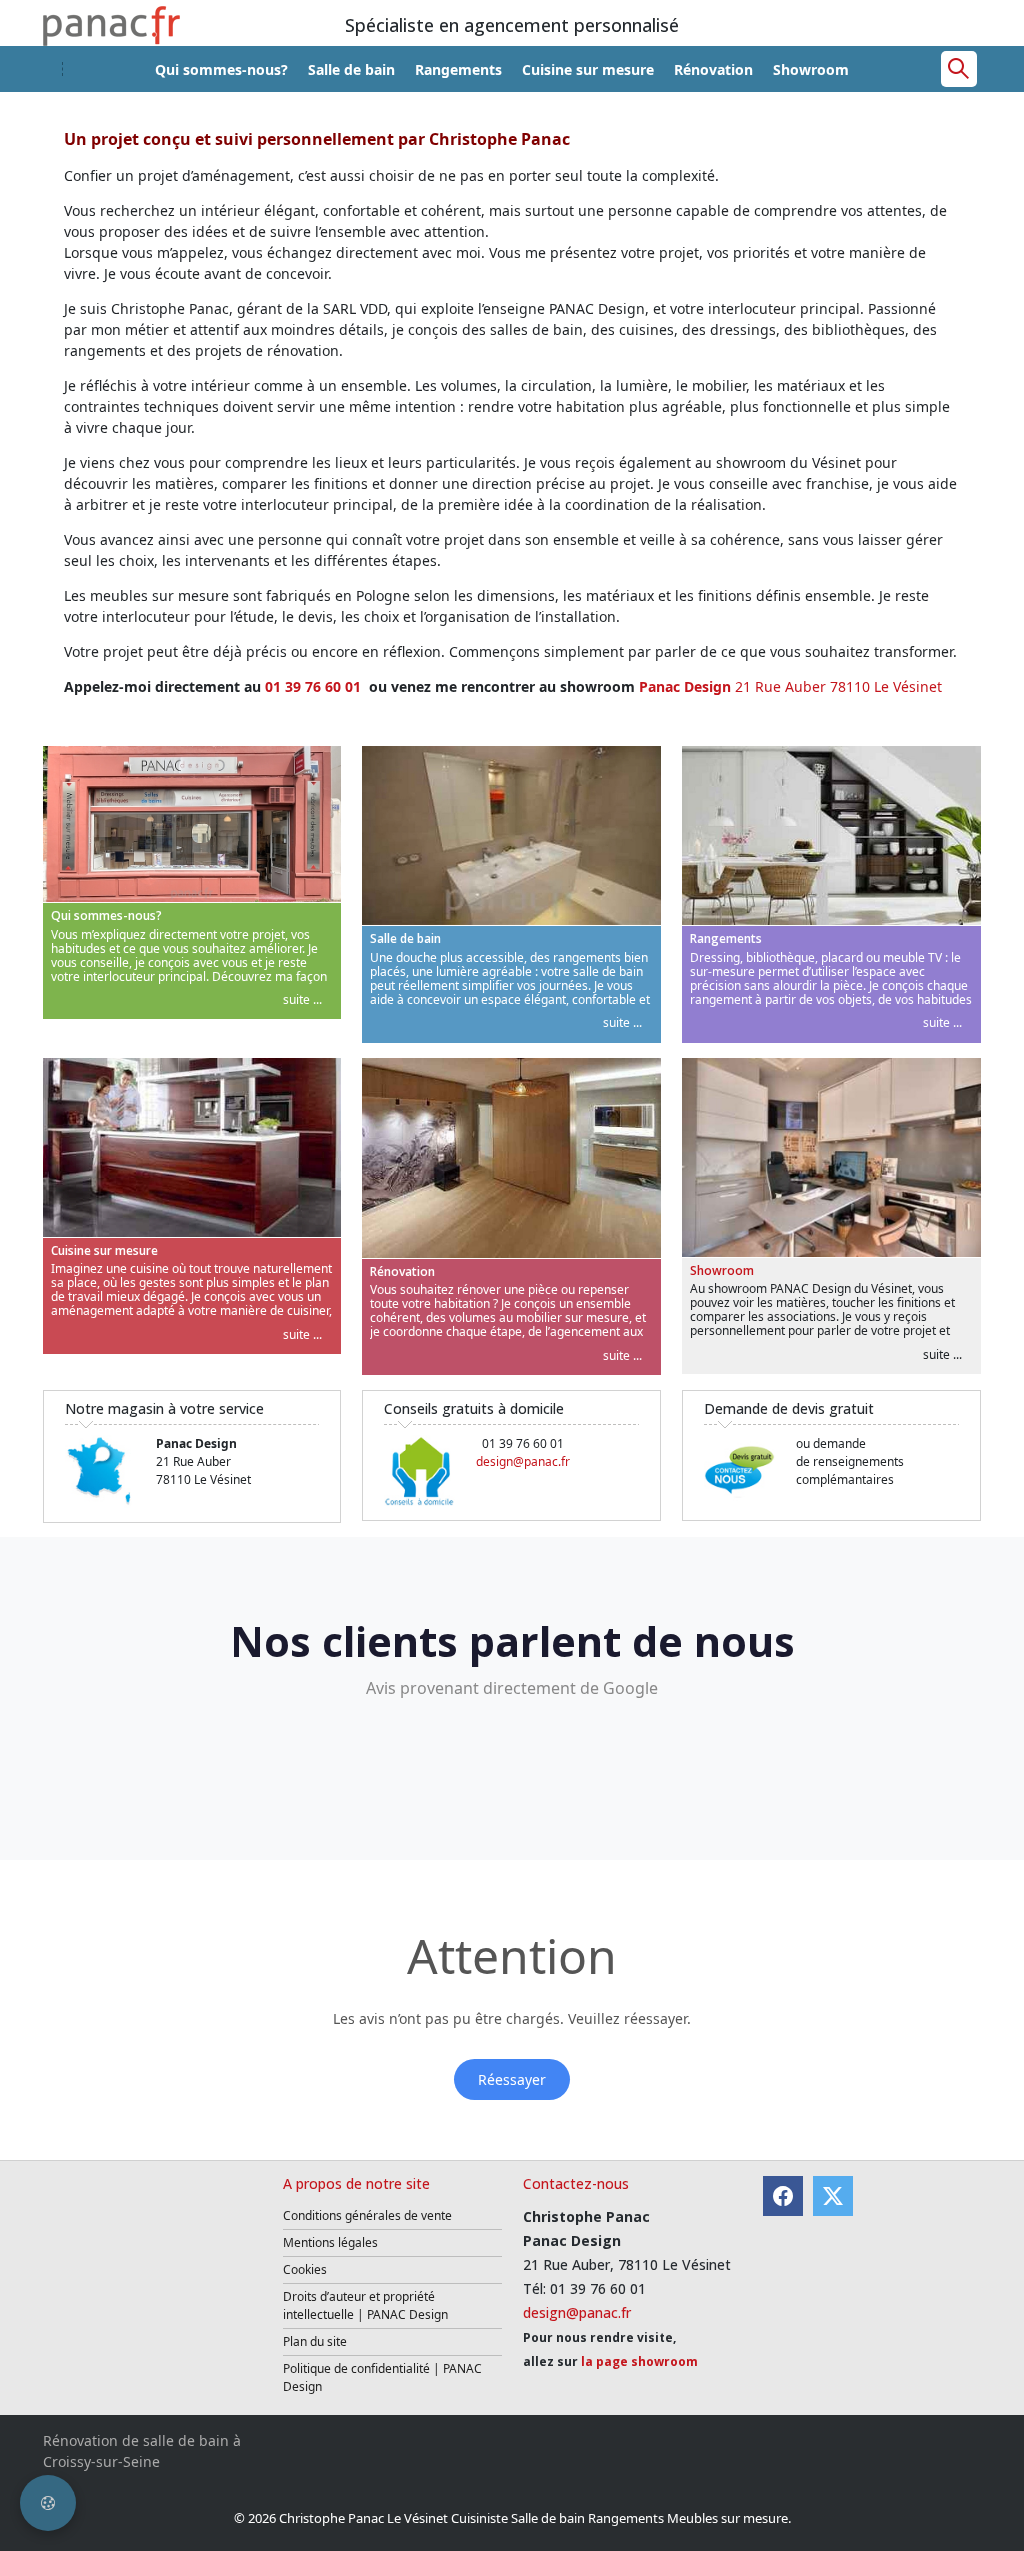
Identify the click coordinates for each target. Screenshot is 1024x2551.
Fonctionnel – (238, 1298)
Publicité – (613, 1258)
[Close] (890, 1142)
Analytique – (235, 1258)
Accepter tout (845, 1403)
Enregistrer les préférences (696, 1403)
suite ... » (279, 1258)
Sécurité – (227, 1339)
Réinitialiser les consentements (393, 1403)
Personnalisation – (640, 1298)
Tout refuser (551, 1403)
